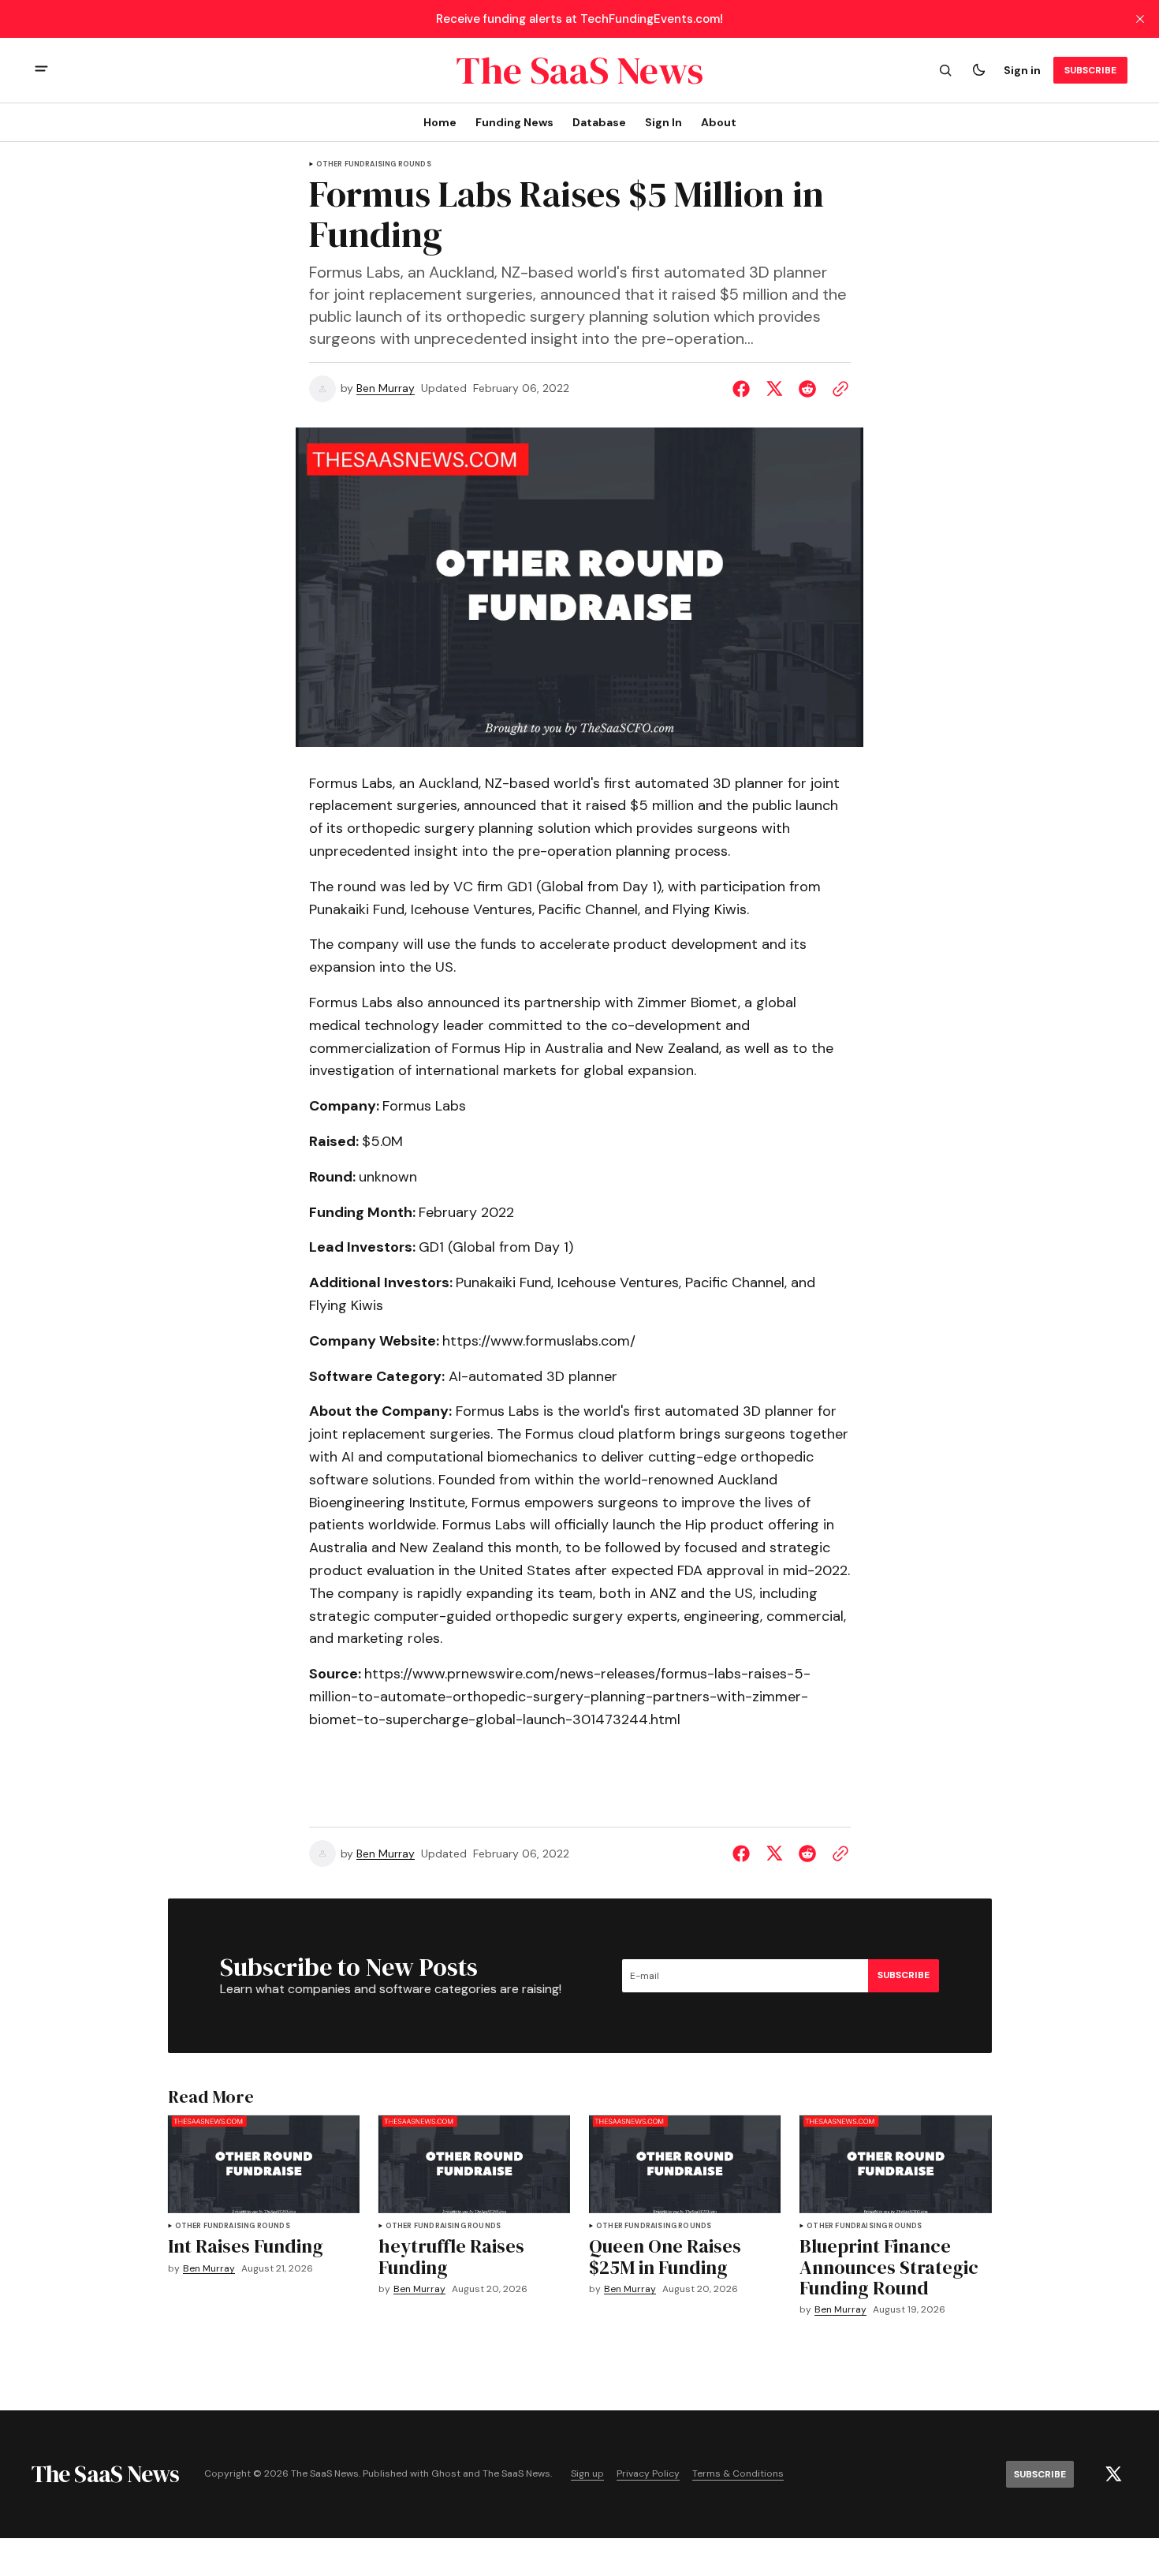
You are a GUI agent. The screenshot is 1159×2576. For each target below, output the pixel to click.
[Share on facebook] (744, 389)
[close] (1140, 19)
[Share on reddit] (807, 389)
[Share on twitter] (774, 389)
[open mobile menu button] (41, 71)
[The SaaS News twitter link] (1113, 2474)
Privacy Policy (648, 2474)
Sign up (587, 2474)
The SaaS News (516, 2474)
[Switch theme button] (978, 70)
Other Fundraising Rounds (374, 164)
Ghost (446, 2474)
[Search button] (945, 70)
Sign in (1022, 70)
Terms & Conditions (738, 2474)
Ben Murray (386, 388)
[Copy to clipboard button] (837, 389)
